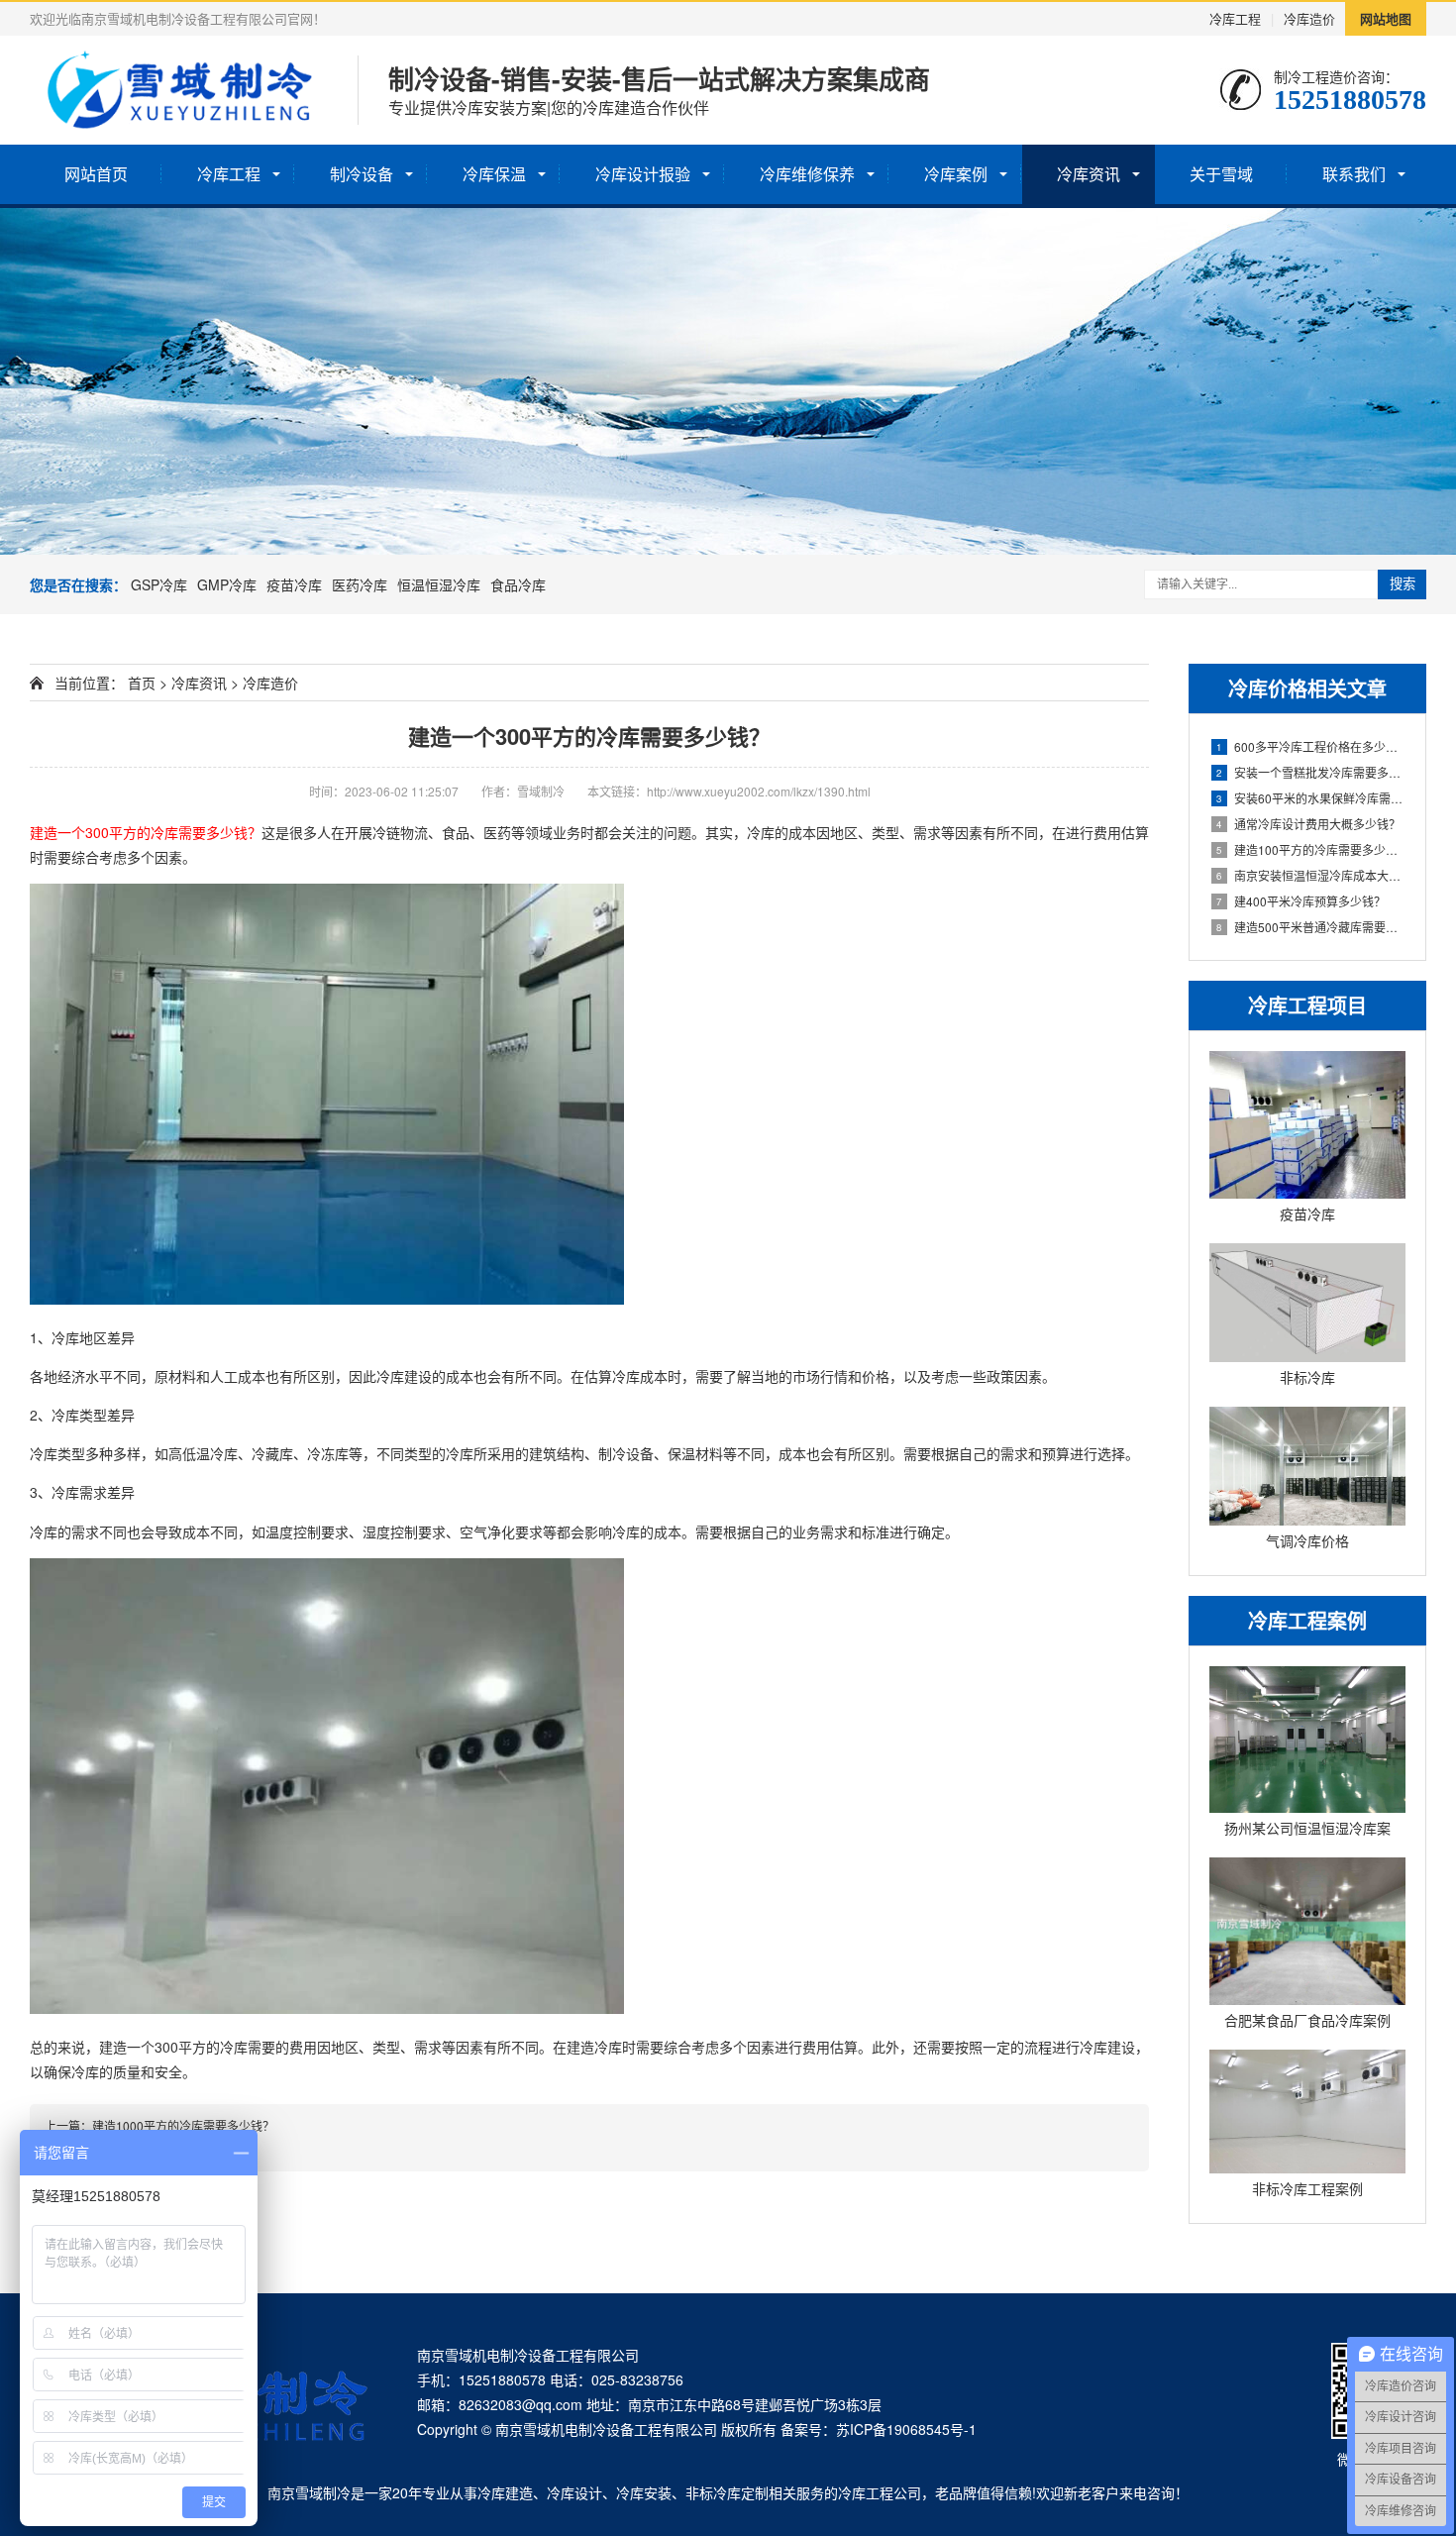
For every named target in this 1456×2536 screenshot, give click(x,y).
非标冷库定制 (727, 2492)
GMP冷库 (227, 584)
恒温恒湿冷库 (439, 584)
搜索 (1403, 584)
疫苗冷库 (294, 584)
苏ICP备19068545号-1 (906, 2429)
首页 (142, 683)
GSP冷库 (159, 584)
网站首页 (96, 174)
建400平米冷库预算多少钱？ (1301, 901)
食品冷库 (518, 584)
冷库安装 (644, 2492)
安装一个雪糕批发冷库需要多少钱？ (1311, 772)
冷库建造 (505, 2492)
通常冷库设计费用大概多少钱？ (1308, 824)
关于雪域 (1221, 174)
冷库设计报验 (643, 174)
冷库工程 (1235, 18)
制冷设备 (362, 174)
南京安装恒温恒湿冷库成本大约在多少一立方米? (1311, 875)
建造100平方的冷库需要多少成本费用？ (1311, 849)
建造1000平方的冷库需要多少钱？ (183, 2125)
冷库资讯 (1089, 174)
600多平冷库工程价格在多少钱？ (1311, 746)
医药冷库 (360, 584)
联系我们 (1354, 174)
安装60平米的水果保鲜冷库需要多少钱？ (1311, 798)
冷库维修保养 (807, 174)
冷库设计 (574, 2492)
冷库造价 (1309, 18)
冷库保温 (494, 174)
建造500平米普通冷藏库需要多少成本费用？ (1311, 927)
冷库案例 (956, 174)
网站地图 (1386, 18)
